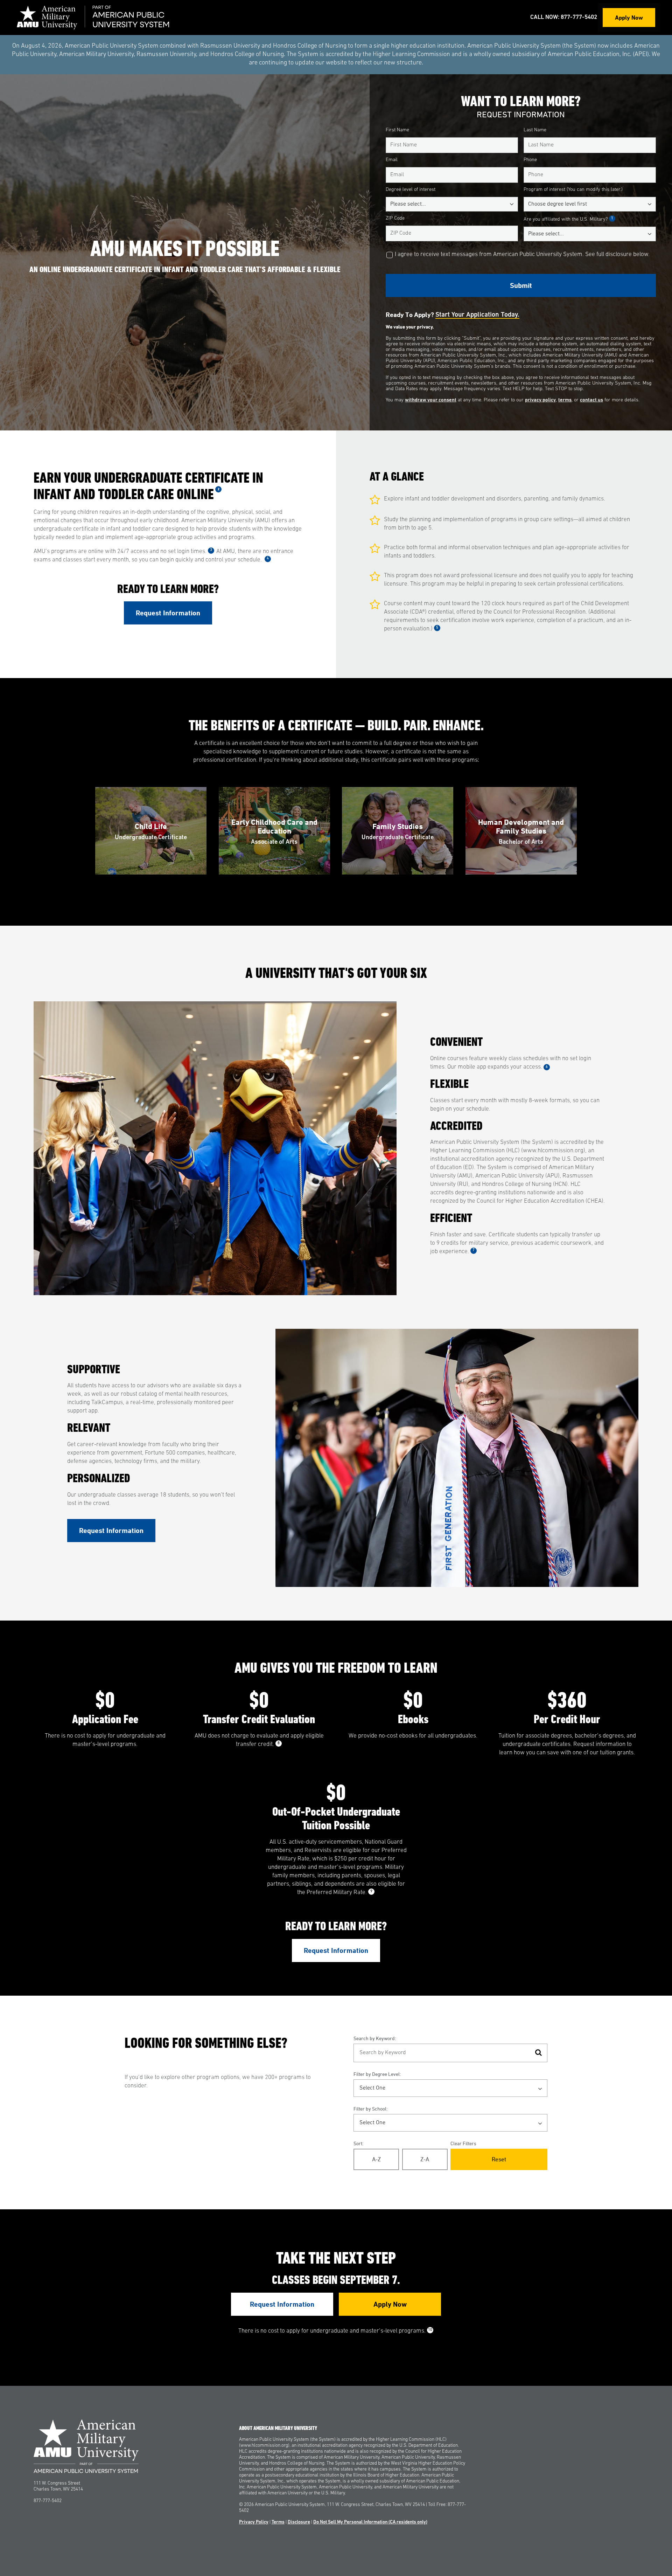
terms (565, 400)
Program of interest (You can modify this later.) (573, 190)
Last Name (535, 130)
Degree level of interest (411, 190)
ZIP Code (395, 218)
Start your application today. (477, 315)
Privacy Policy (254, 2522)
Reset (499, 2159)
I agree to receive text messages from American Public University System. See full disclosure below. (522, 254)
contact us (591, 400)
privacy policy (540, 400)
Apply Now (629, 17)
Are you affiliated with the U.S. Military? (568, 219)
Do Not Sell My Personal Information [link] (370, 2522)
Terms (278, 2522)
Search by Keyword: (375, 2038)
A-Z (376, 2159)
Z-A (425, 2159)
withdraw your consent (431, 400)
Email (392, 160)
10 (430, 2330)
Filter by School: (370, 2109)
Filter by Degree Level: (377, 2074)
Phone (530, 160)
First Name (397, 130)
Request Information (168, 613)
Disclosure (299, 2522)
